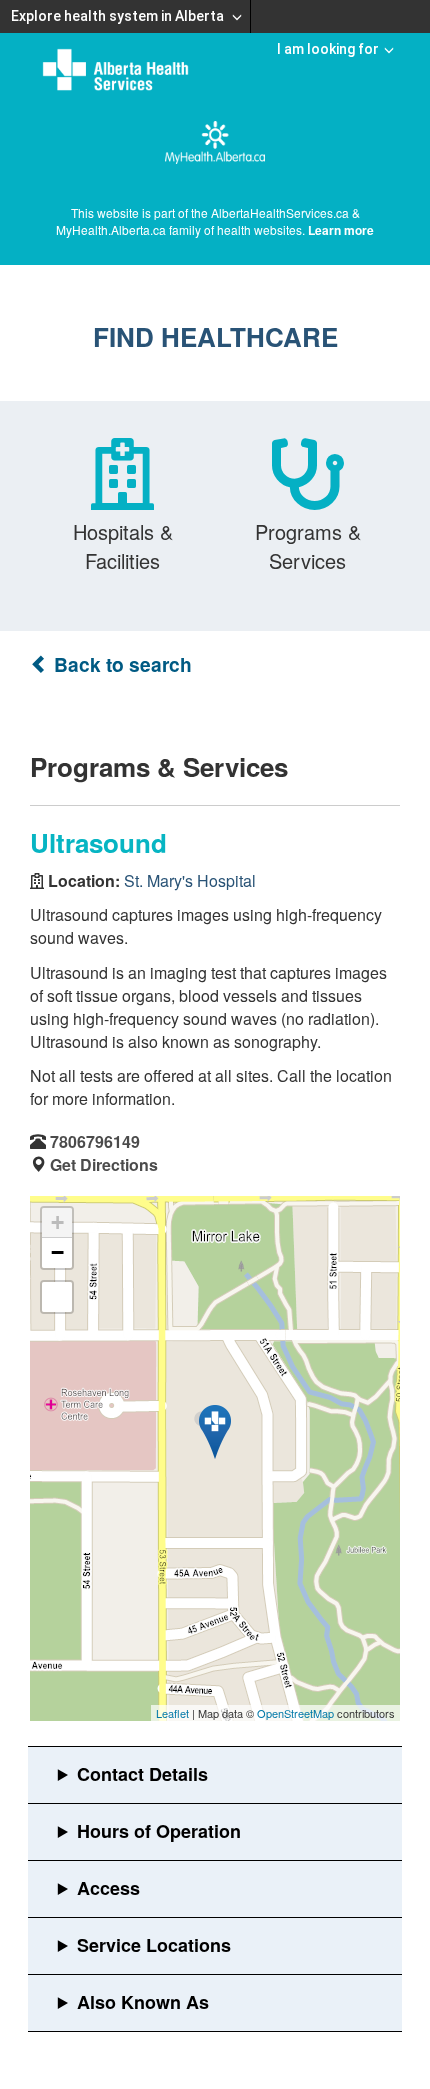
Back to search (120, 664)
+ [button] (57, 1222)
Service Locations (154, 1945)
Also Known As (143, 2002)
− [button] (57, 1252)
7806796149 (95, 1141)
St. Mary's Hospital (190, 880)
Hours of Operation (159, 1831)
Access (108, 1888)
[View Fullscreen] (57, 1297)
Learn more (341, 230)
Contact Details (142, 1774)
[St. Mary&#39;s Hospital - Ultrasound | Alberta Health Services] (215, 1432)
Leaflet (172, 1713)
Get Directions (104, 1164)
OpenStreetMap (295, 1713)
